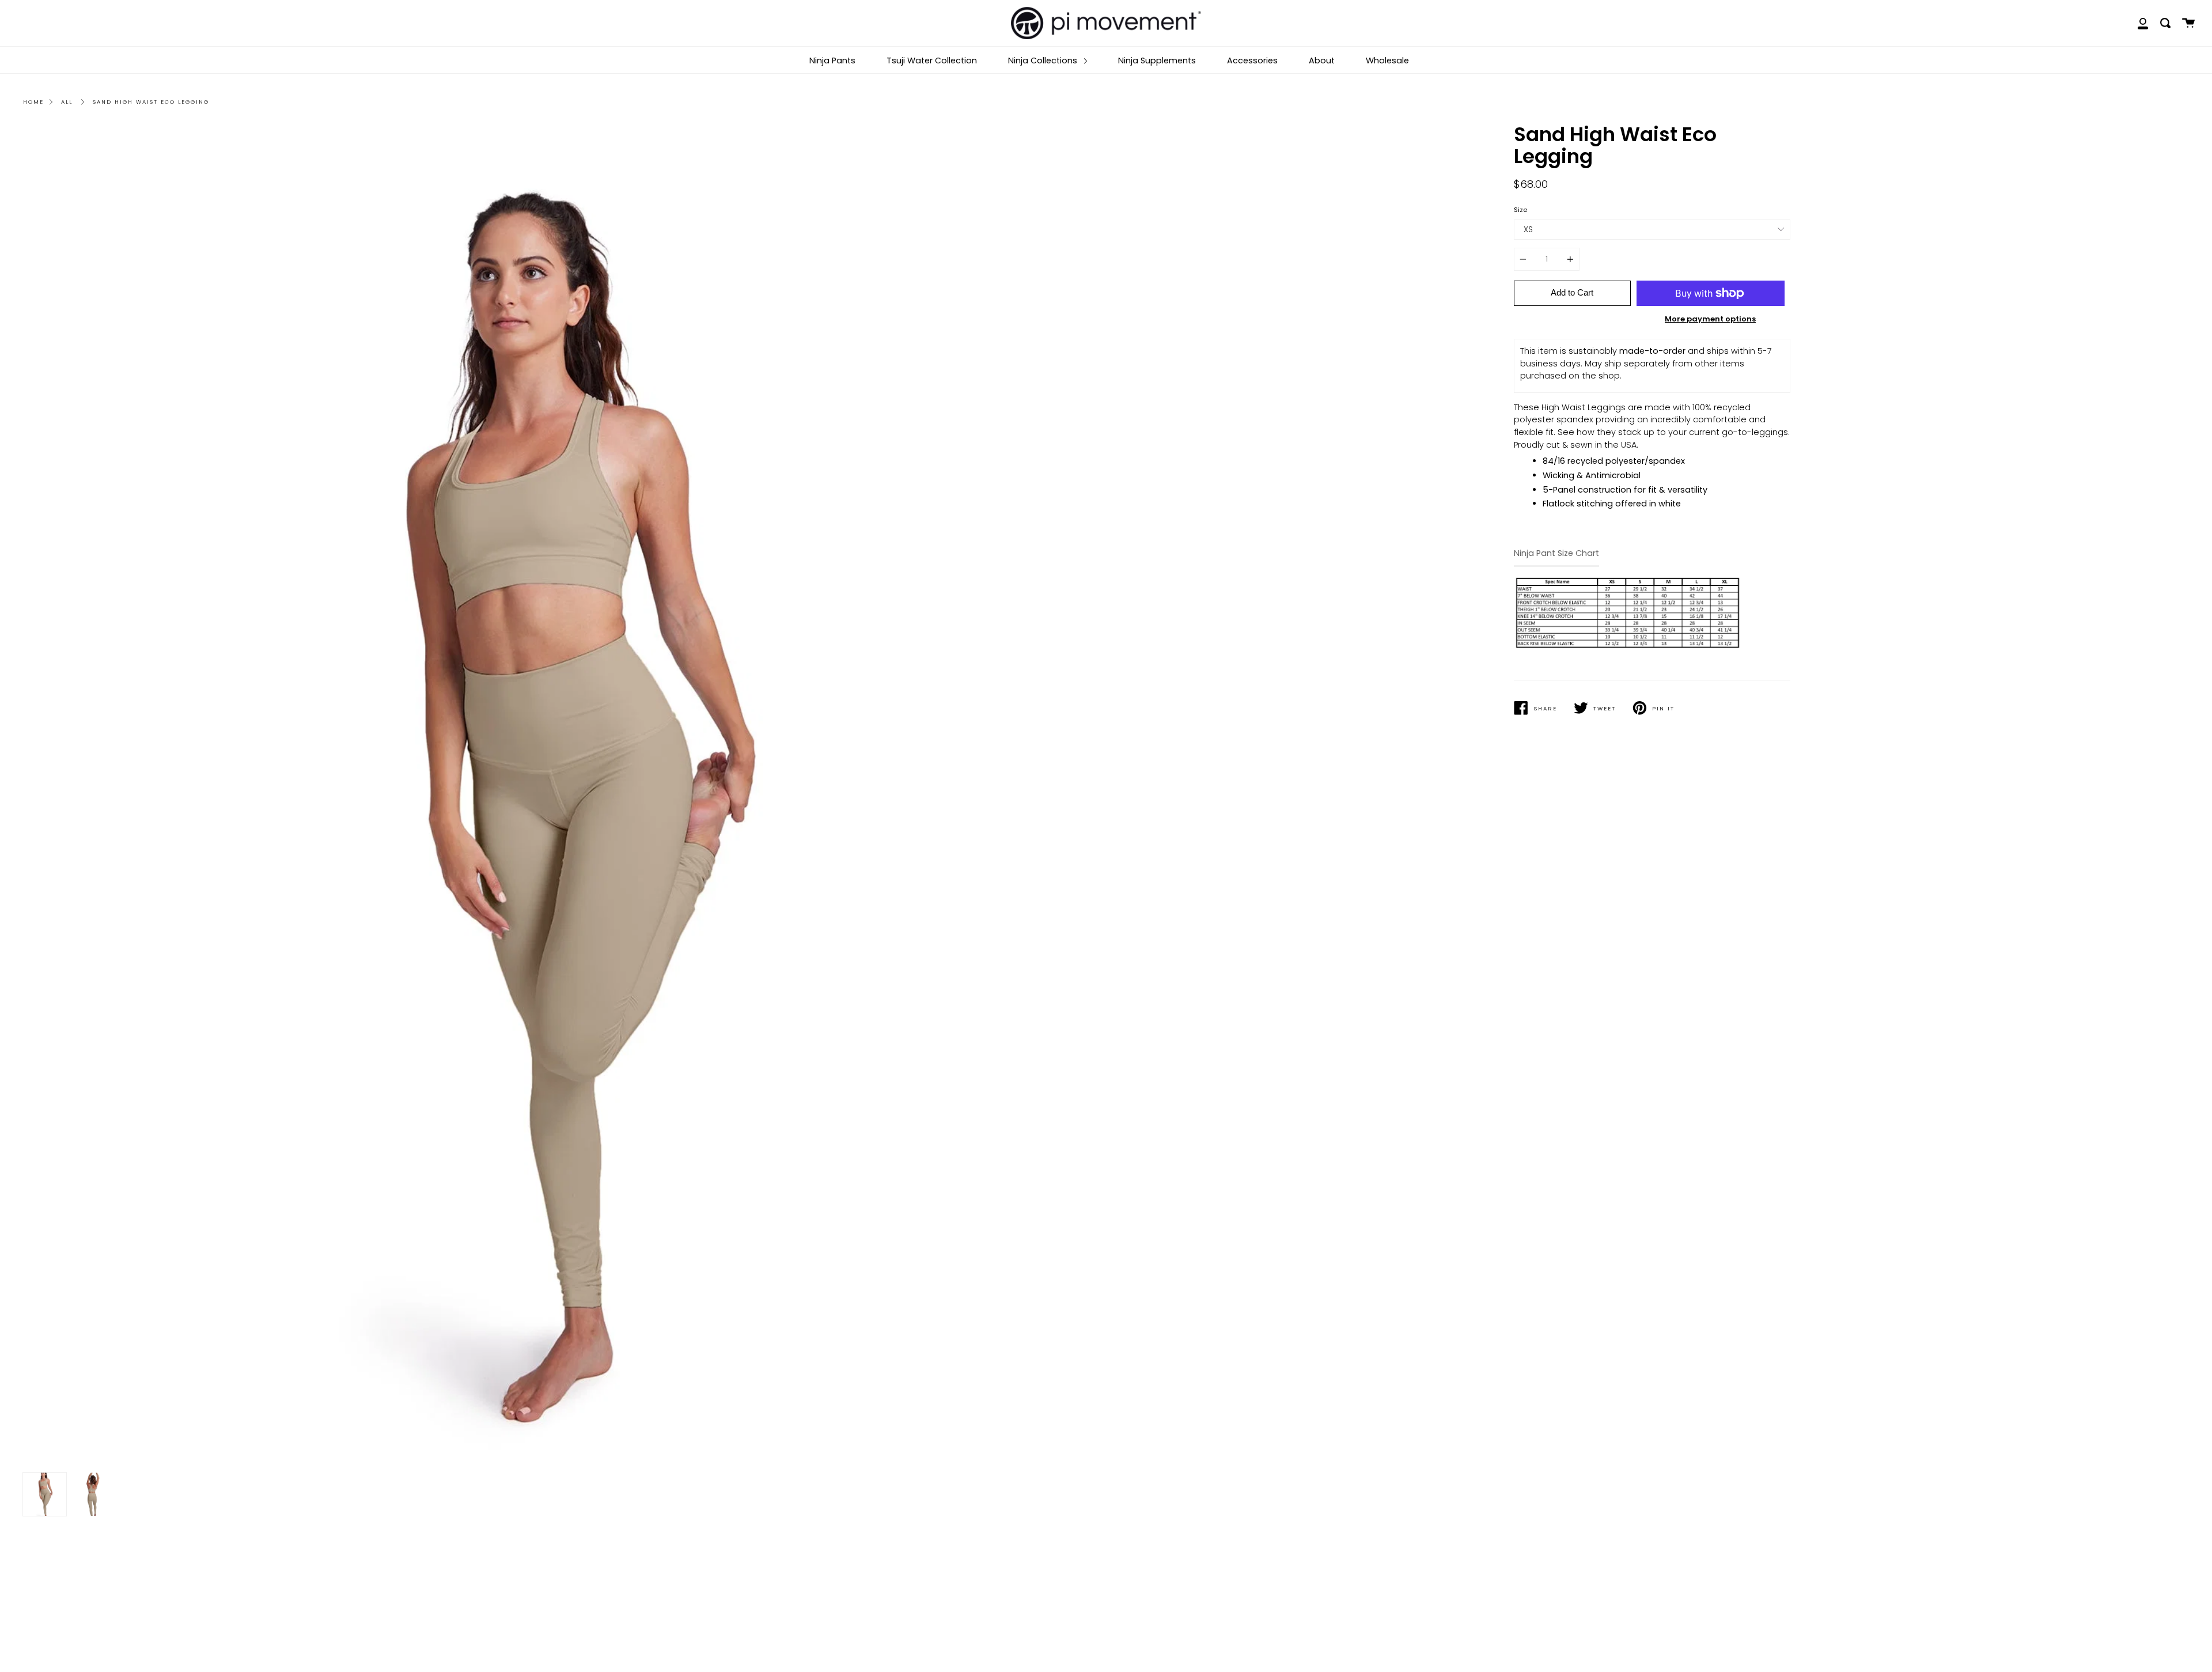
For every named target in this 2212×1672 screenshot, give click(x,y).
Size (1520, 210)
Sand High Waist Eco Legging (151, 102)
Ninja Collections (1044, 60)
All (67, 102)
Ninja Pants (832, 60)
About (1322, 60)
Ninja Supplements (1157, 60)
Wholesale (1387, 60)
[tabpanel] (560, 795)
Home (33, 102)
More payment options (1710, 319)
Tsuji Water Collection (932, 60)
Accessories (1252, 60)
